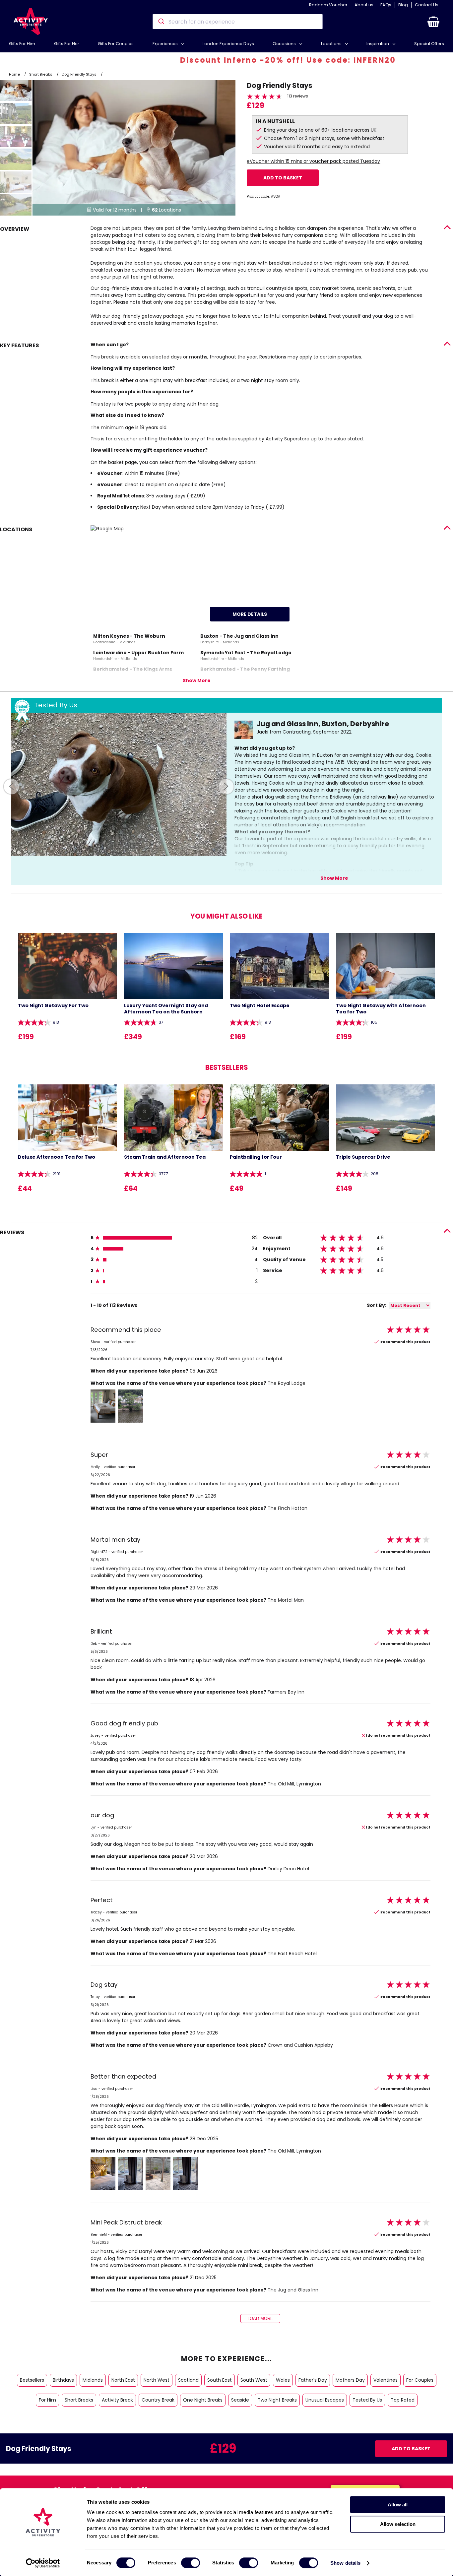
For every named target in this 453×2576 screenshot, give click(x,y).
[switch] (191, 2563)
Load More (260, 2318)
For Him (47, 2400)
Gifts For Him (22, 44)
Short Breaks (41, 74)
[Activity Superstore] (31, 22)
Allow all (398, 2505)
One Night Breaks (203, 2400)
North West (157, 2380)
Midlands (93, 2380)
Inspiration (378, 44)
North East (123, 2380)
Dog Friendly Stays (79, 74)
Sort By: (377, 1305)
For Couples (420, 2380)
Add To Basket (283, 178)
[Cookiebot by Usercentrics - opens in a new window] (43, 2563)
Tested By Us (367, 2400)
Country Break (158, 2400)
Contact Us (427, 5)
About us (364, 5)
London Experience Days (228, 44)
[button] (433, 22)
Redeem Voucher (328, 5)
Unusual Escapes (325, 2400)
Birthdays (63, 2380)
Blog (403, 5)
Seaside (240, 2400)
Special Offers (429, 44)
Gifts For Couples (116, 44)
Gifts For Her (67, 44)
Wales (283, 2380)
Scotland (188, 2380)
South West (254, 2380)
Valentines (386, 2380)
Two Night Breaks (277, 2400)
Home (14, 74)
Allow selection (398, 2524)
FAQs (386, 5)
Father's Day (313, 2380)
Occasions (285, 44)
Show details (345, 2563)
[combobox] (238, 22)
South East (220, 2380)
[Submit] (161, 22)
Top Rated (403, 2400)
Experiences (166, 44)
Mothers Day (350, 2380)
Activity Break (117, 2400)
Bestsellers (32, 2380)
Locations (332, 44)
